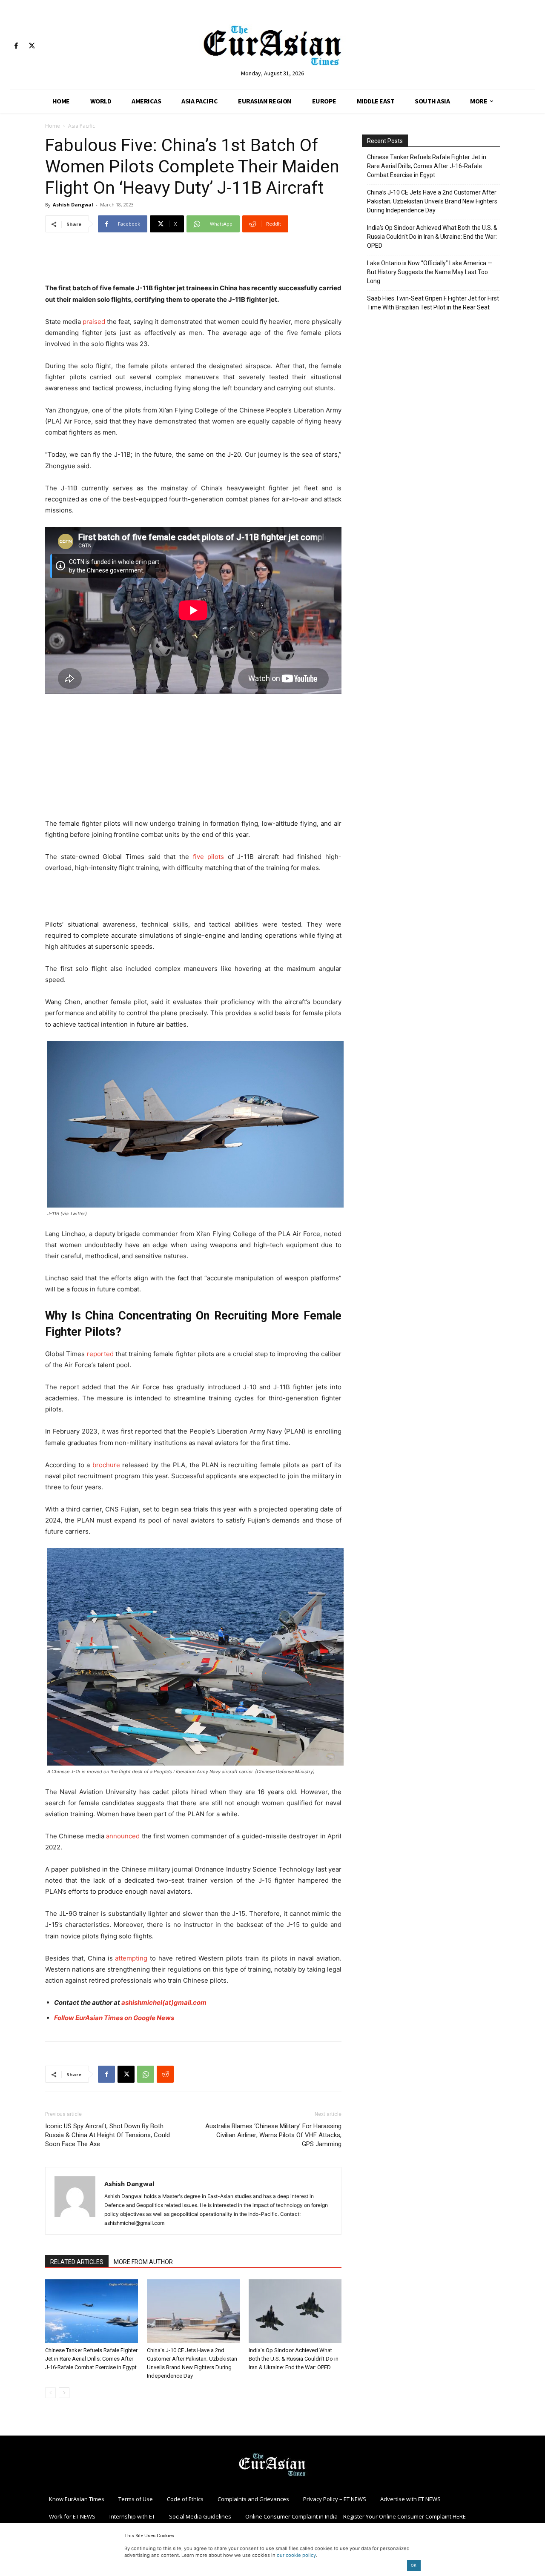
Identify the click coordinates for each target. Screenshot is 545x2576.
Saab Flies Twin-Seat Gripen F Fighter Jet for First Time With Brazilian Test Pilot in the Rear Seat (433, 303)
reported (100, 1354)
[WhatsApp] (146, 2074)
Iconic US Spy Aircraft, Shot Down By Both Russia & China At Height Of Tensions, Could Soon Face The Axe (108, 2135)
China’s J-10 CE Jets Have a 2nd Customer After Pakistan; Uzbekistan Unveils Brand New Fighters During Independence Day (432, 201)
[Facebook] (16, 46)
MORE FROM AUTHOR (143, 2262)
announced (123, 1836)
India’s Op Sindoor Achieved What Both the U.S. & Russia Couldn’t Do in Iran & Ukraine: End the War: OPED (294, 2359)
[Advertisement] (193, 261)
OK (414, 2565)
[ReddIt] (165, 2074)
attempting (131, 1958)
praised (94, 322)
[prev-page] (50, 2393)
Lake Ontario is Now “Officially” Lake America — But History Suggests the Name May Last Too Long (430, 272)
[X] (32, 46)
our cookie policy (296, 2555)
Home (53, 126)
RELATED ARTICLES (77, 2262)
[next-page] (64, 2393)
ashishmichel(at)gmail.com (164, 2002)
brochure (106, 1465)
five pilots (209, 857)
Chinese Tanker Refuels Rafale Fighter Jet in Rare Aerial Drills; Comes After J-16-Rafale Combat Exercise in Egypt (91, 2359)
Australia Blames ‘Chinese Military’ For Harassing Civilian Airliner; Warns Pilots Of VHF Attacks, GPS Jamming (273, 2135)
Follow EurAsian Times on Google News (114, 2018)
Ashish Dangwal (73, 205)
